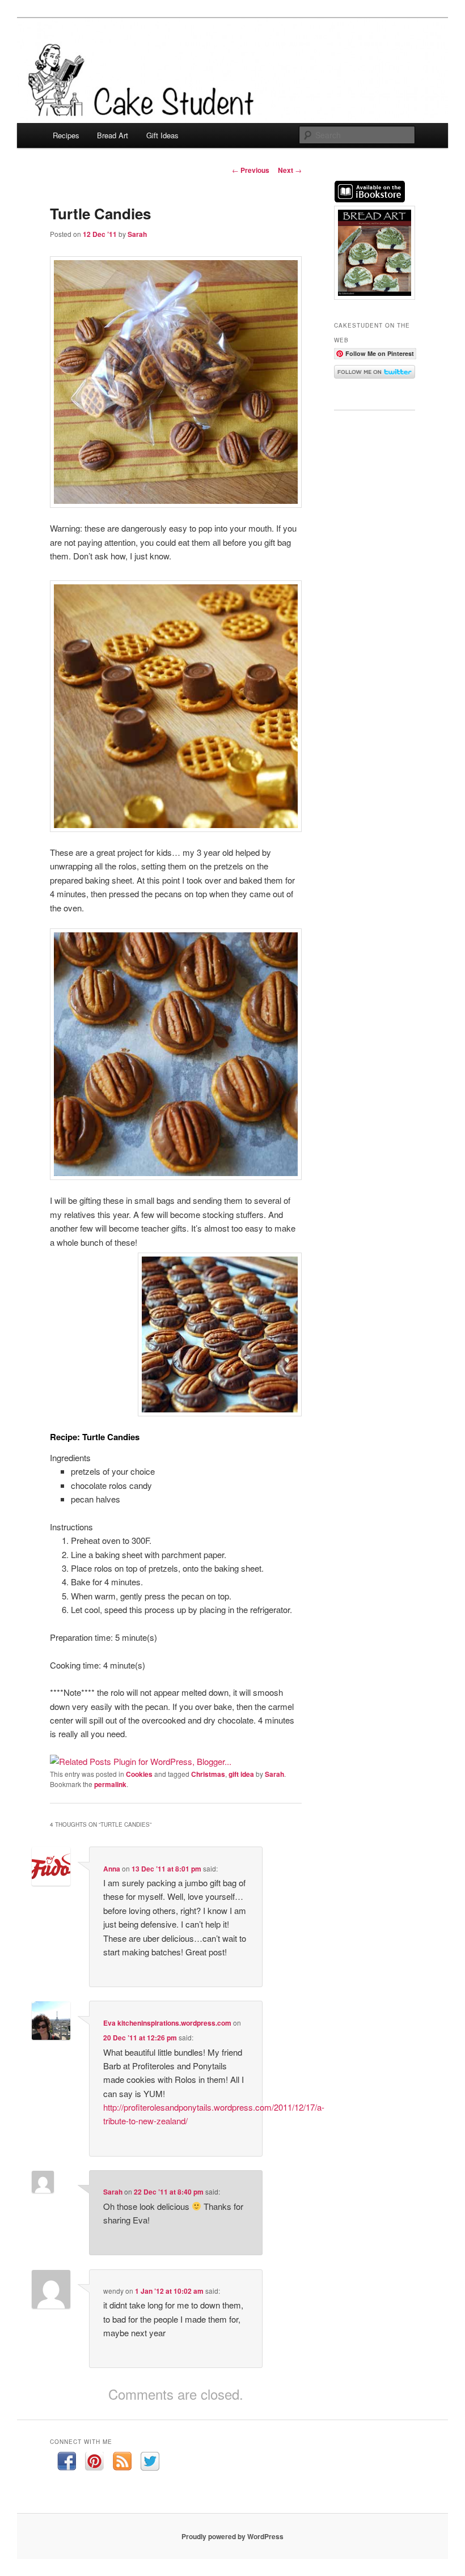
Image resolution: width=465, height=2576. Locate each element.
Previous (251, 170)
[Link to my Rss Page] (122, 2463)
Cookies (139, 1774)
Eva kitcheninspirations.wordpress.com (167, 2023)
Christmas (208, 1774)
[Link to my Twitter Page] (150, 2463)
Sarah (137, 234)
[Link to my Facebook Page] (67, 2463)
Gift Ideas (162, 135)
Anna (112, 1869)
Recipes (66, 135)
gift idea (241, 1774)
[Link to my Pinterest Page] (94, 2463)
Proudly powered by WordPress (232, 2536)
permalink (110, 1784)
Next (290, 170)
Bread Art (113, 135)
